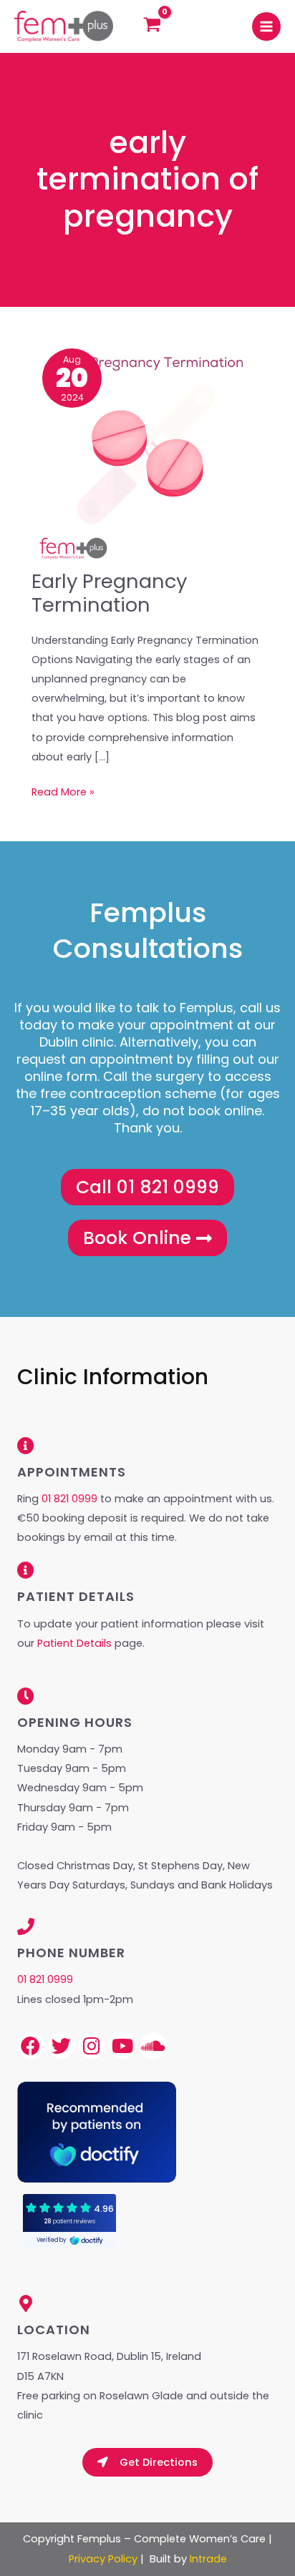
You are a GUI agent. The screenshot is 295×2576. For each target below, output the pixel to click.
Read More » (63, 791)
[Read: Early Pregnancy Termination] (147, 453)
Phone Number (71, 1953)
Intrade (208, 2559)
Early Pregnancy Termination (109, 593)
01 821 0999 (69, 1499)
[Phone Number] (26, 1926)
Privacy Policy (103, 2559)
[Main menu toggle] (266, 26)
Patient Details (76, 1643)
